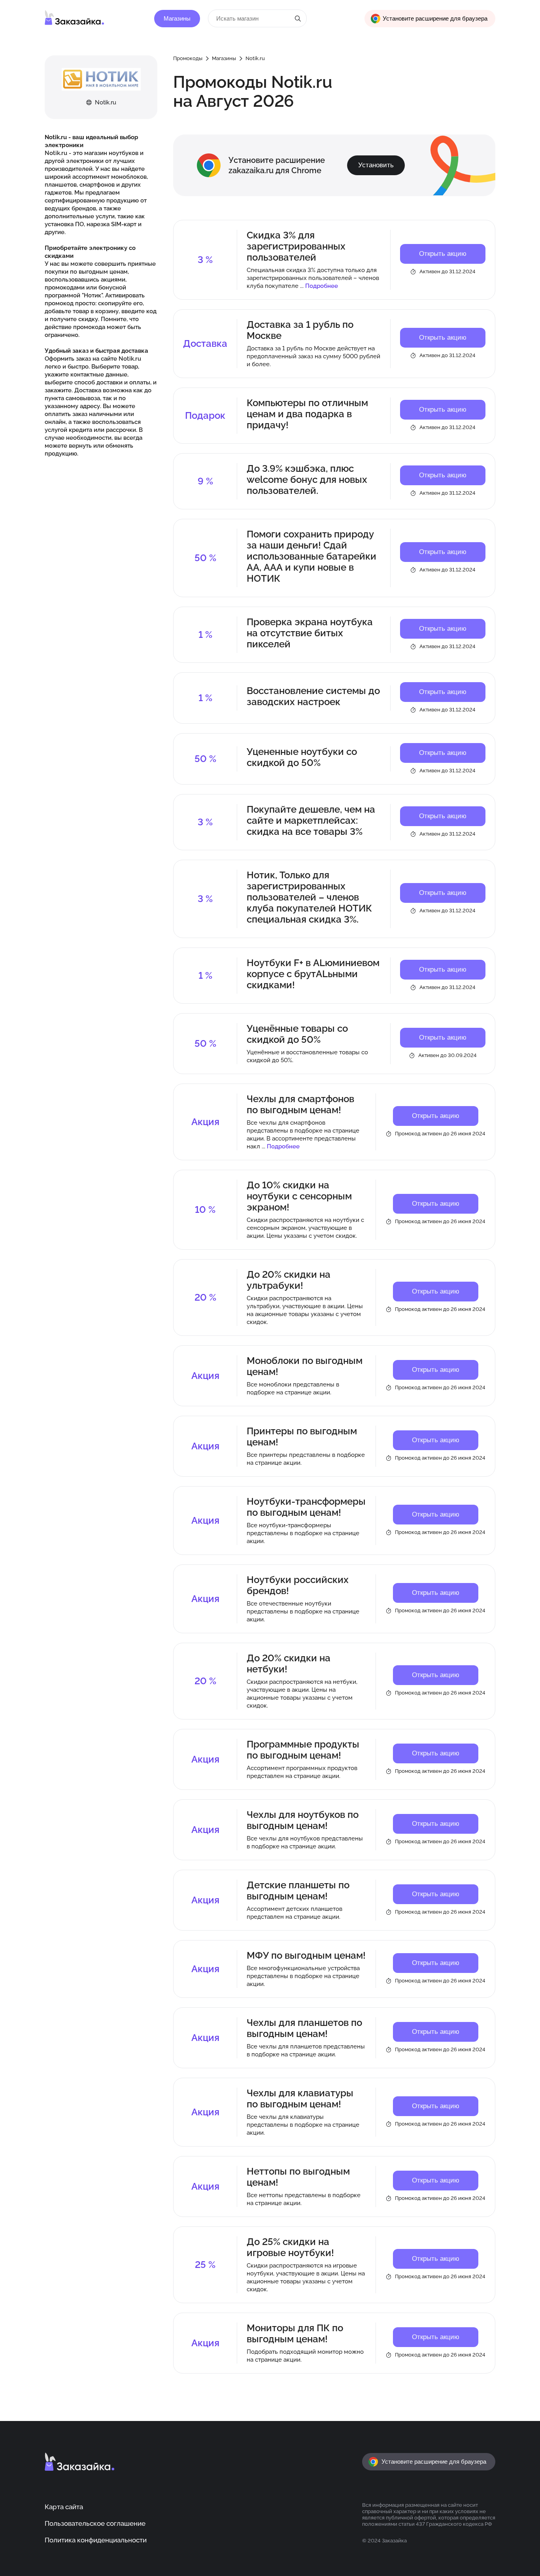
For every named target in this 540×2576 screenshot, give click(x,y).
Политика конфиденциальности (96, 2540)
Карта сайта (64, 2507)
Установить (376, 165)
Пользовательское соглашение (95, 2523)
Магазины (177, 19)
